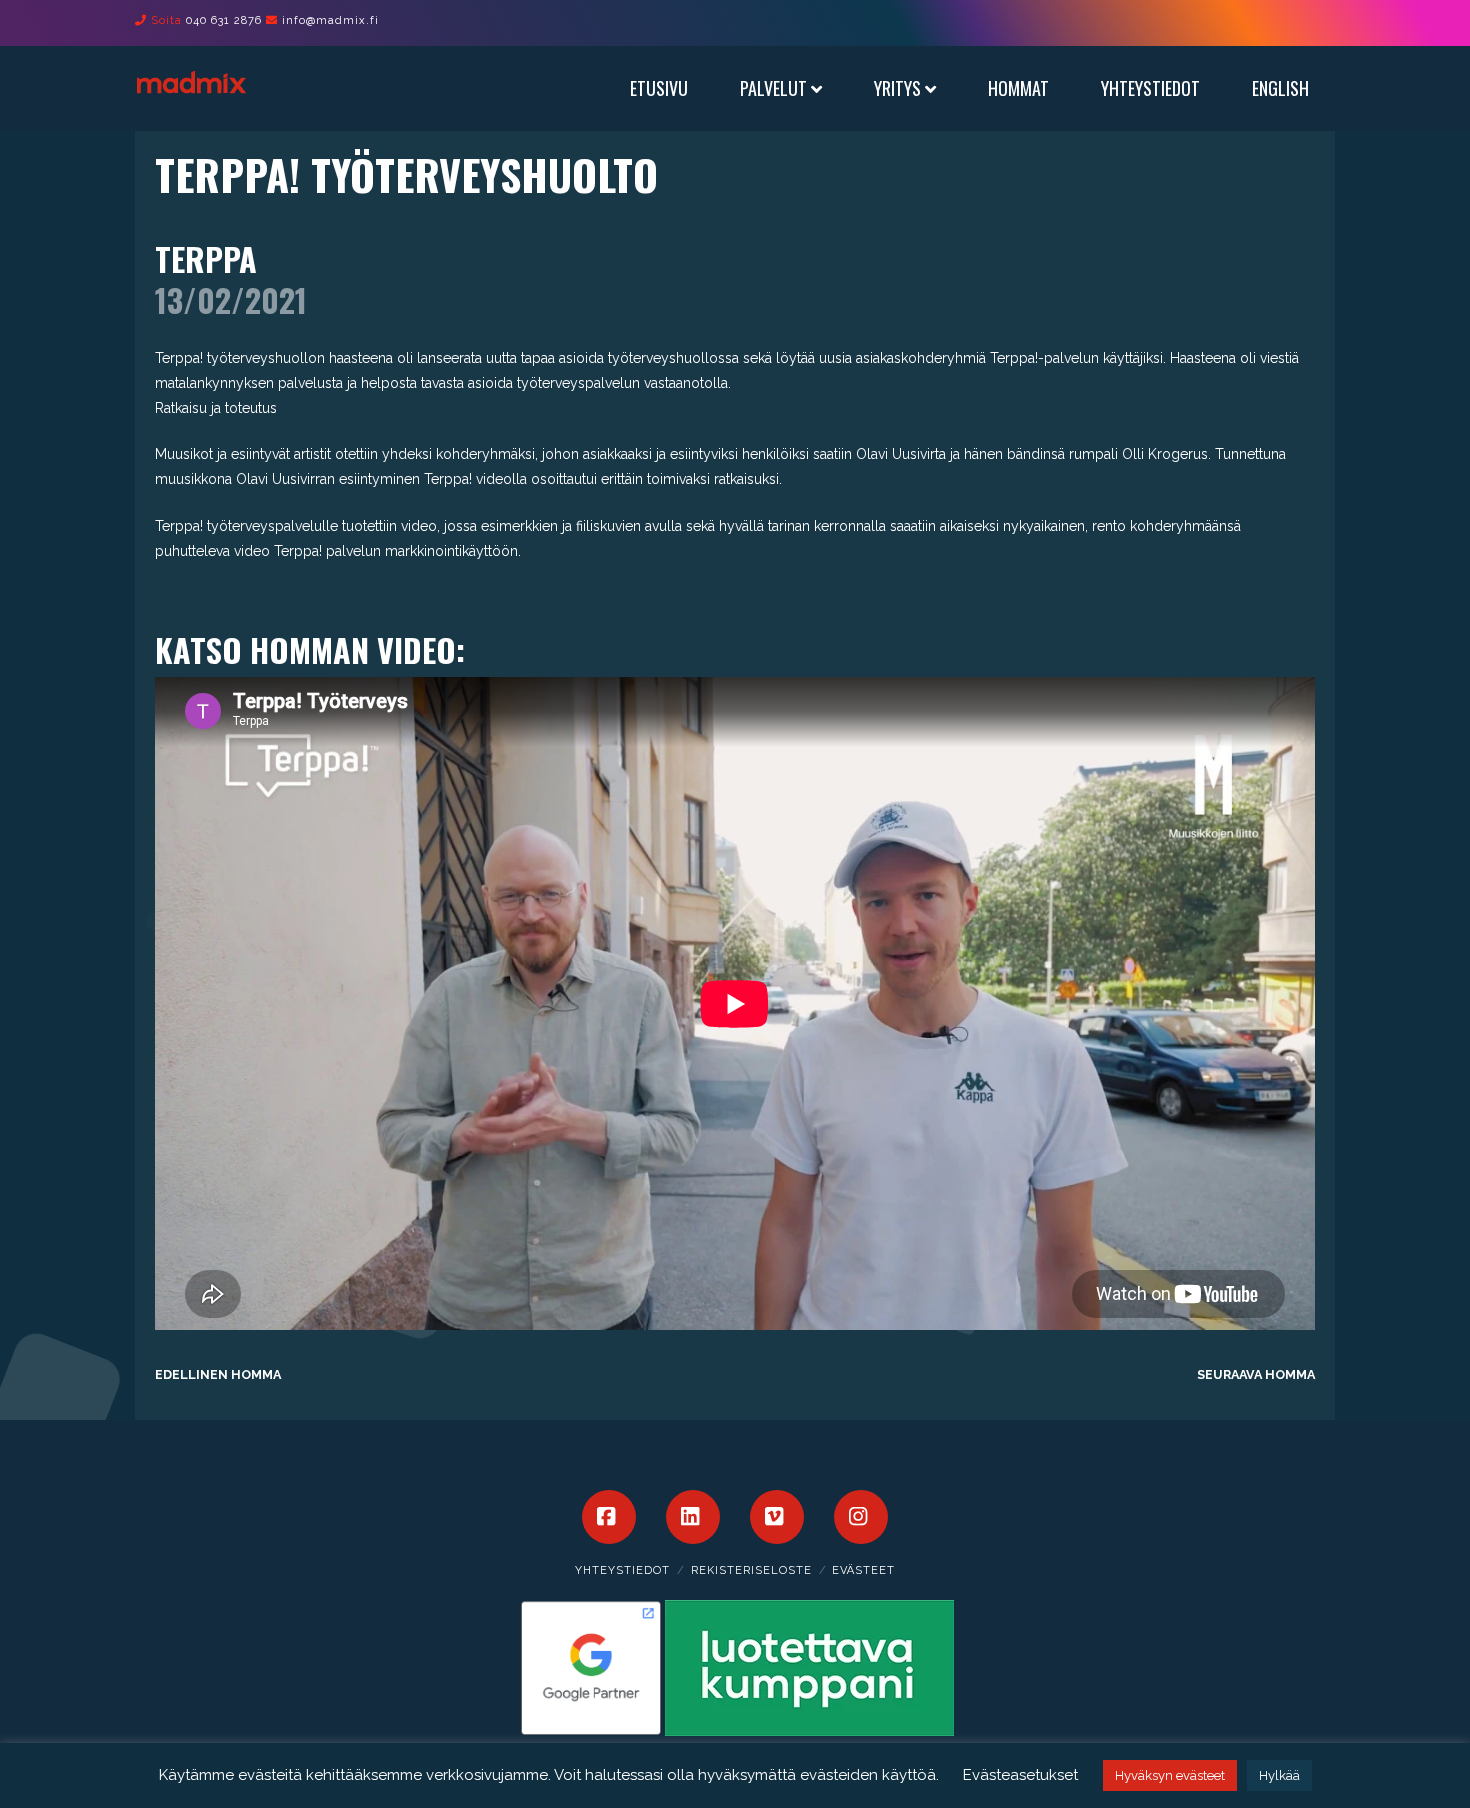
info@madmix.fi (330, 20)
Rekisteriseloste (751, 1570)
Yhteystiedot (622, 1570)
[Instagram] (861, 1517)
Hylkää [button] (1279, 1775)
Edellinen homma (218, 1374)
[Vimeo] (777, 1517)
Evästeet (863, 1570)
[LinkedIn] (693, 1517)
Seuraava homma (1256, 1374)
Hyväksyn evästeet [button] (1170, 1775)
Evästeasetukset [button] (1020, 1775)
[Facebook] (609, 1517)
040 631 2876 (224, 20)
